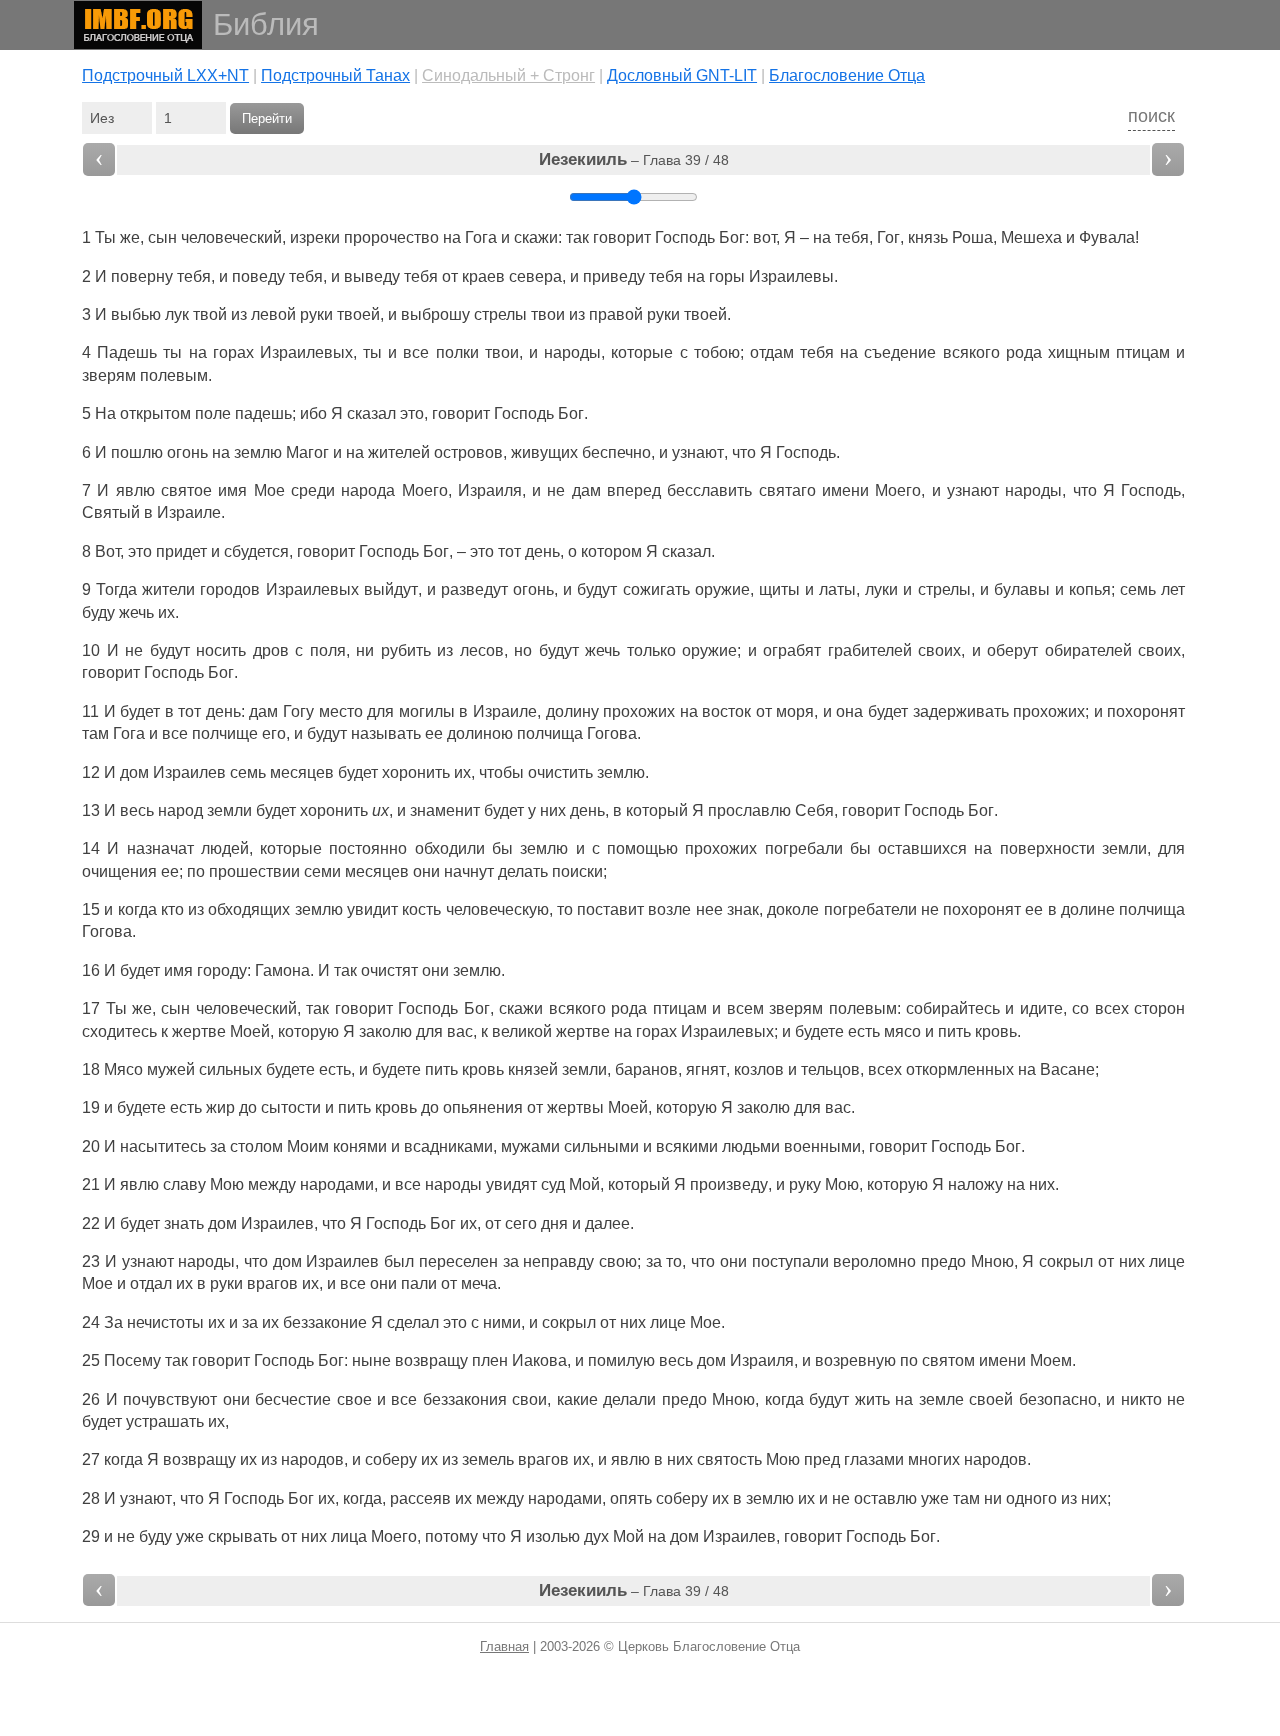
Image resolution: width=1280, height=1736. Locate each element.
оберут (1012, 650)
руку (805, 1184)
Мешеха (1031, 237)
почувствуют (170, 1399)
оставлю (885, 1498)
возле (669, 909)
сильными (601, 1146)
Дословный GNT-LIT (682, 75)
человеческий (231, 237)
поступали (790, 1261)
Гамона (282, 970)
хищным (1079, 352)
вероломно (874, 1261)
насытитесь (163, 1146)
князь (928, 237)
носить (221, 650)
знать (184, 1223)
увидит (372, 909)
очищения (119, 871)
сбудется (256, 551)
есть (864, 1031)
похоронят (1146, 711)
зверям (109, 375)
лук (177, 314)
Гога (481, 237)
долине (1088, 909)
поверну (142, 276)
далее (607, 1223)
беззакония (465, 1399)
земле (941, 1399)
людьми (751, 1146)
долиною (480, 733)
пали (419, 1283)
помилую (621, 1360)
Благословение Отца (847, 75)
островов (468, 452)
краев (483, 276)
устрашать (165, 1421)
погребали (804, 848)
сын (162, 237)
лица (349, 1536)
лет (1173, 589)
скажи (536, 237)
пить (954, 1031)
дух (596, 1536)
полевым (174, 375)
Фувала (1107, 237)
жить (872, 1399)
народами (337, 1184)
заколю (385, 1031)
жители (168, 589)
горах (233, 352)
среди (313, 490)
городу (222, 970)
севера (535, 276)
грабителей (870, 650)
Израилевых (306, 352)
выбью (136, 314)
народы (572, 352)
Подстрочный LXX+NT (165, 75)
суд (553, 1184)
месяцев (302, 772)
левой (273, 314)
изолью (553, 1536)
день (542, 551)
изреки (315, 237)
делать (523, 871)
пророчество (391, 237)
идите (1041, 1008)
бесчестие (293, 1399)
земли (229, 810)
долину (572, 711)
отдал (151, 1283)
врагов (272, 1283)
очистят (389, 970)
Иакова (539, 1360)
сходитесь (119, 1031)
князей (533, 1069)
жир (220, 1107)
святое (186, 490)
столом (256, 1146)
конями (360, 1146)
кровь (996, 1031)
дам (586, 490)
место (341, 711)
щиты (779, 589)
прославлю (749, 810)
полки (457, 352)
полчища (550, 733)
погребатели (870, 909)
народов (312, 1459)
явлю (135, 490)
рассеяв (420, 1498)
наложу (975, 1184)
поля (328, 650)
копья (1090, 589)
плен (490, 1360)
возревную (855, 1360)
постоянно (368, 848)
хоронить (416, 772)
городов (230, 589)
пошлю (137, 452)
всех (1112, 1008)
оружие (722, 589)
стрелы (500, 314)
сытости (291, 1107)
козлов (759, 1069)
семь (1138, 589)
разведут (474, 589)
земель (488, 1459)
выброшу (435, 314)
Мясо (123, 1069)
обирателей (1088, 650)
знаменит (445, 810)
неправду (558, 1261)
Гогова (612, 733)
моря (795, 711)
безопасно (1058, 1399)
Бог (732, 237)
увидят (511, 1184)
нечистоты (165, 1322)
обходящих (249, 909)
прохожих (639, 711)
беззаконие (325, 1322)
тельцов (830, 1069)
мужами (530, 1146)
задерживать (961, 711)
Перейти (267, 118)
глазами (874, 1459)
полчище (225, 733)
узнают (698, 452)
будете (819, 1031)
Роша (972, 237)
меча (479, 1283)
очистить (560, 772)
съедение (900, 352)
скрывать (242, 1536)
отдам (772, 352)
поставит (610, 909)
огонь (187, 452)
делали (629, 1399)
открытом (155, 413)
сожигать (656, 589)
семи (322, 871)
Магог (307, 452)
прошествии (254, 871)
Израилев (189, 772)
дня (554, 1223)
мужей (171, 1069)
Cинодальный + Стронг (508, 75)
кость (421, 909)
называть (386, 733)
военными (822, 1146)
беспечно (616, 452)
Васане (1067, 1069)
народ (180, 810)
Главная (504, 1646)
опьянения (483, 1107)
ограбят (792, 650)
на (983, 848)
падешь (263, 413)
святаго (787, 490)
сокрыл (1066, 1261)
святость (729, 1459)
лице (1167, 1261)
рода (1024, 352)
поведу (258, 276)
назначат (160, 848)
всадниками (448, 1146)
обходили (450, 848)
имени (845, 490)
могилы (427, 711)
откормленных (960, 1069)
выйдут (391, 589)
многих (934, 1459)
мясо (902, 1031)
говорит (622, 237)
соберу (391, 1459)
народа (368, 490)
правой (616, 314)
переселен (458, 1261)
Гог (888, 237)
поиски (577, 871)
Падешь (127, 352)
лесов (482, 650)
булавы (1022, 589)
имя (232, 490)
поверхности (1047, 848)
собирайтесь (953, 1008)
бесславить (709, 490)
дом (134, 772)
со (1080, 1008)
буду (98, 612)
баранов (646, 1069)
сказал (371, 413)
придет (181, 551)
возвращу (431, 1360)
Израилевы (791, 276)
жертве (199, 1031)
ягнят (706, 1069)
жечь (136, 612)
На (105, 413)
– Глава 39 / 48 (634, 159)
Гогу (298, 711)
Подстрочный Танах (335, 75)
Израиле (189, 512)
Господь (685, 237)
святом (948, 1360)
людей (225, 848)
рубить (406, 650)
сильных (230, 1069)
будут (597, 589)
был (399, 1261)
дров (271, 650)
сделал (413, 1322)
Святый (111, 512)
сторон (1159, 1008)
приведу (614, 276)
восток (726, 711)
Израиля (490, 490)
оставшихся (922, 848)
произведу (729, 1184)
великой (522, 1031)
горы (727, 276)
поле (213, 413)
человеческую (497, 909)
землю (621, 772)
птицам (1143, 352)
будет (888, 711)
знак (743, 909)
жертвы (575, 1107)
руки (316, 314)
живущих (544, 452)
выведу (372, 276)
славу (184, 1184)
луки (881, 589)
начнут (469, 871)
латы (837, 589)
